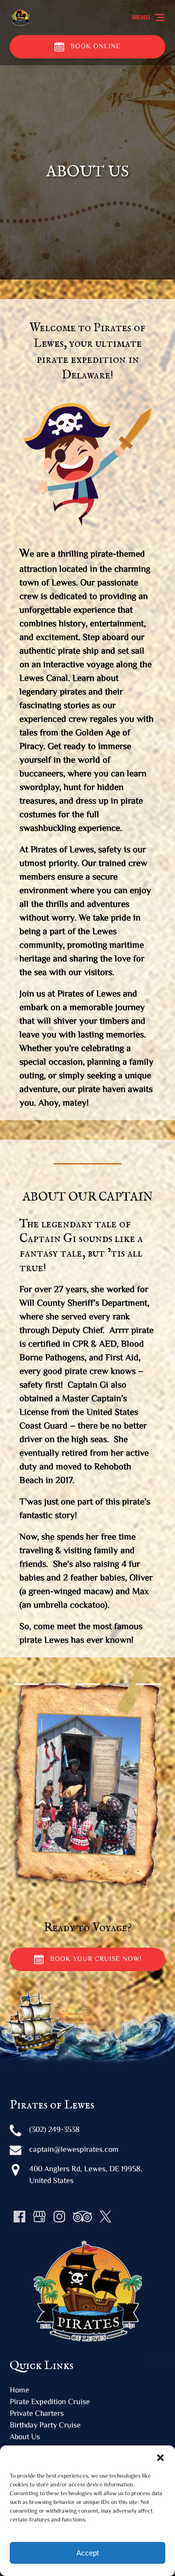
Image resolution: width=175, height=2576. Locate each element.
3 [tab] (87, 1684)
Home (19, 2391)
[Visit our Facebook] (19, 2217)
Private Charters (37, 2414)
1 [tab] (27, 1684)
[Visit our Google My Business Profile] (39, 2217)
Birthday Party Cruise (45, 2426)
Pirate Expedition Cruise (50, 2402)
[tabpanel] (87, 1779)
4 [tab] (118, 1684)
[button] (160, 2458)
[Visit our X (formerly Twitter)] (105, 2217)
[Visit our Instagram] (59, 2217)
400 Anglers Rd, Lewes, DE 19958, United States (86, 2175)
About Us (25, 2437)
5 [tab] (148, 1684)
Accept (87, 2553)
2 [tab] (57, 1684)
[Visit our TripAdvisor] (82, 2217)
